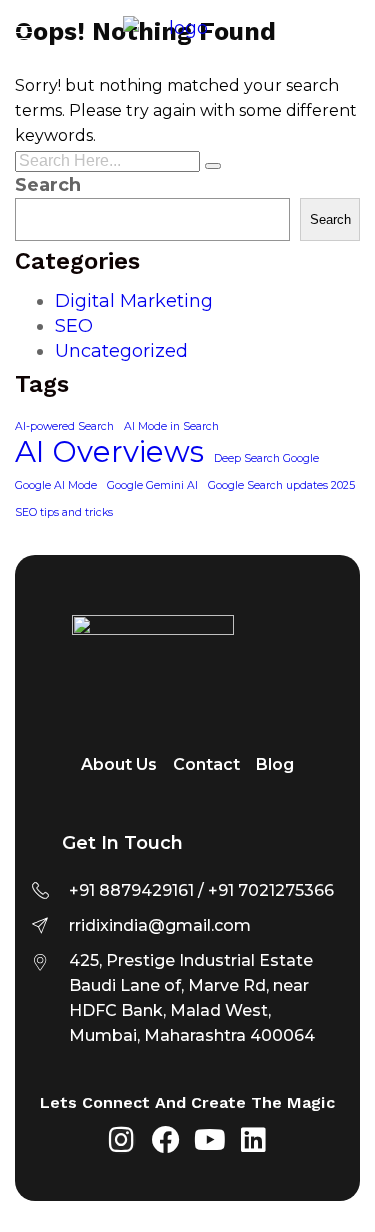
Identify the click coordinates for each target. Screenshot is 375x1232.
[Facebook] (166, 1140)
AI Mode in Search (171, 426)
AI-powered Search (64, 426)
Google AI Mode (56, 485)
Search (48, 185)
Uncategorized (121, 351)
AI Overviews (109, 451)
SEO (74, 326)
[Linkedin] (254, 1140)
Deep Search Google (266, 458)
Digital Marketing (134, 301)
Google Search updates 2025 (281, 485)
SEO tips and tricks (64, 512)
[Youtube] (210, 1140)
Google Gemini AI (152, 485)
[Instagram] (122, 1140)
